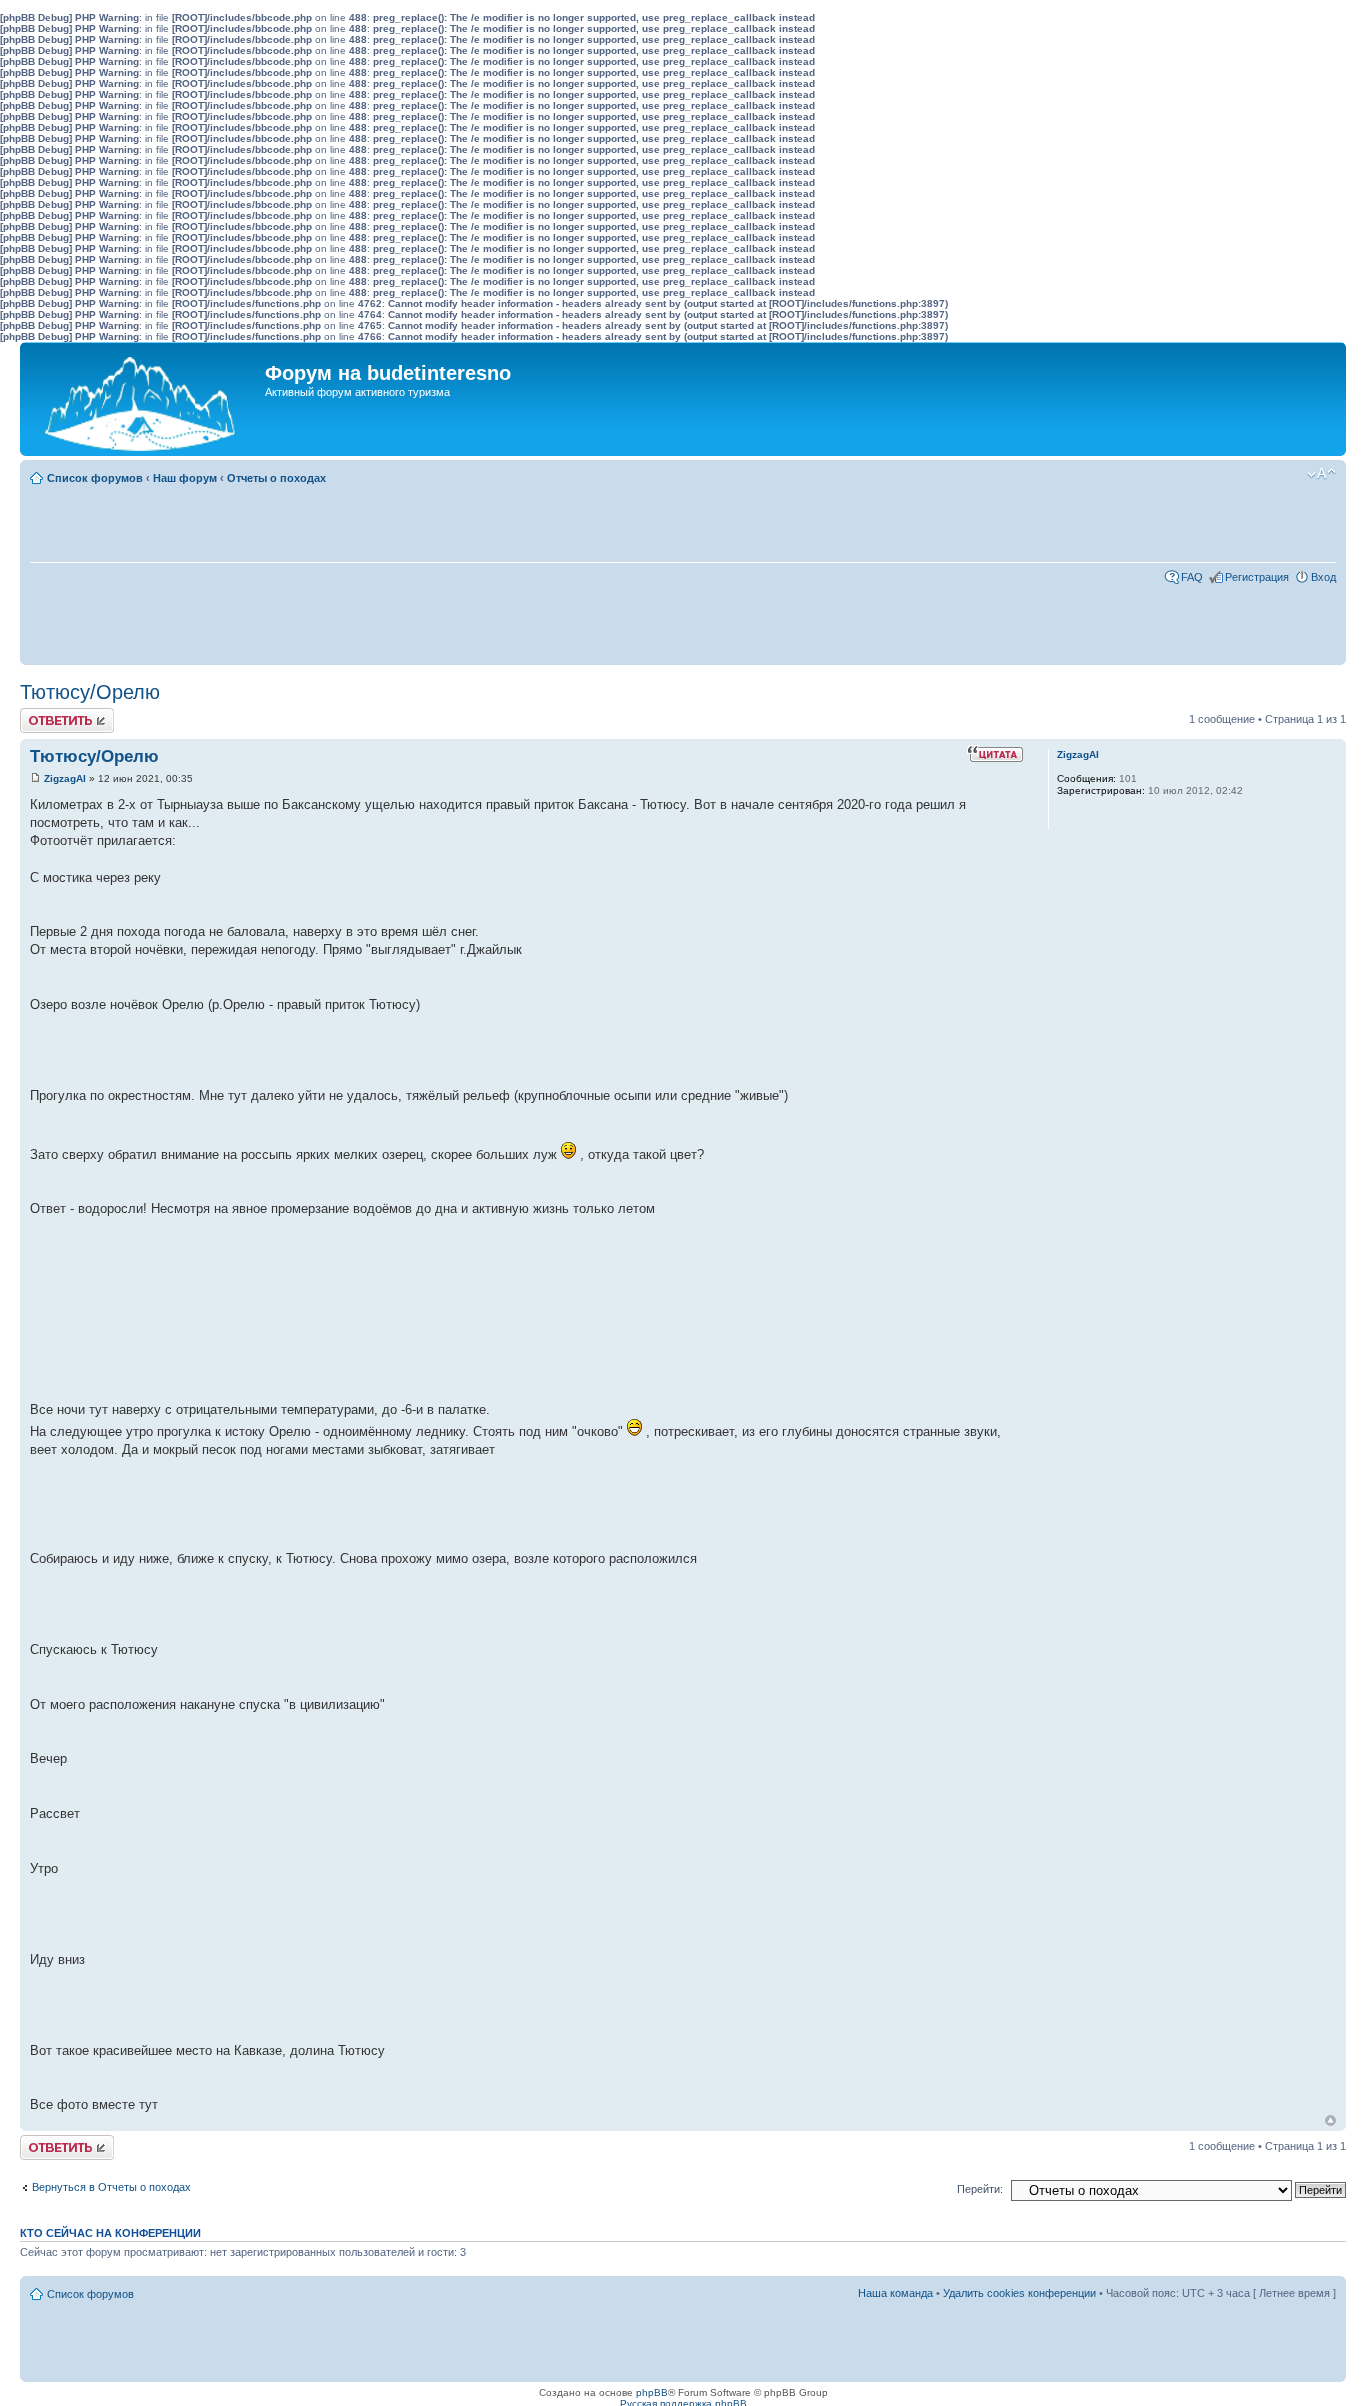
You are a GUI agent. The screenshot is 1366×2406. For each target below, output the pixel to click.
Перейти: (980, 2189)
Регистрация (1257, 577)
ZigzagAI (65, 778)
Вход (1323, 577)
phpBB (652, 2392)
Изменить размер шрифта (1321, 474)
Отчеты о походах (276, 478)
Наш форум (185, 478)
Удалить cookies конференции (1019, 2293)
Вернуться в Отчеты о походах (111, 2187)
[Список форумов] (145, 399)
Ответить (44, 714)
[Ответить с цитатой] (995, 754)
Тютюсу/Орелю (90, 692)
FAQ (1192, 577)
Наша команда (895, 2293)
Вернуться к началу (1330, 2120)
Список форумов (95, 478)
